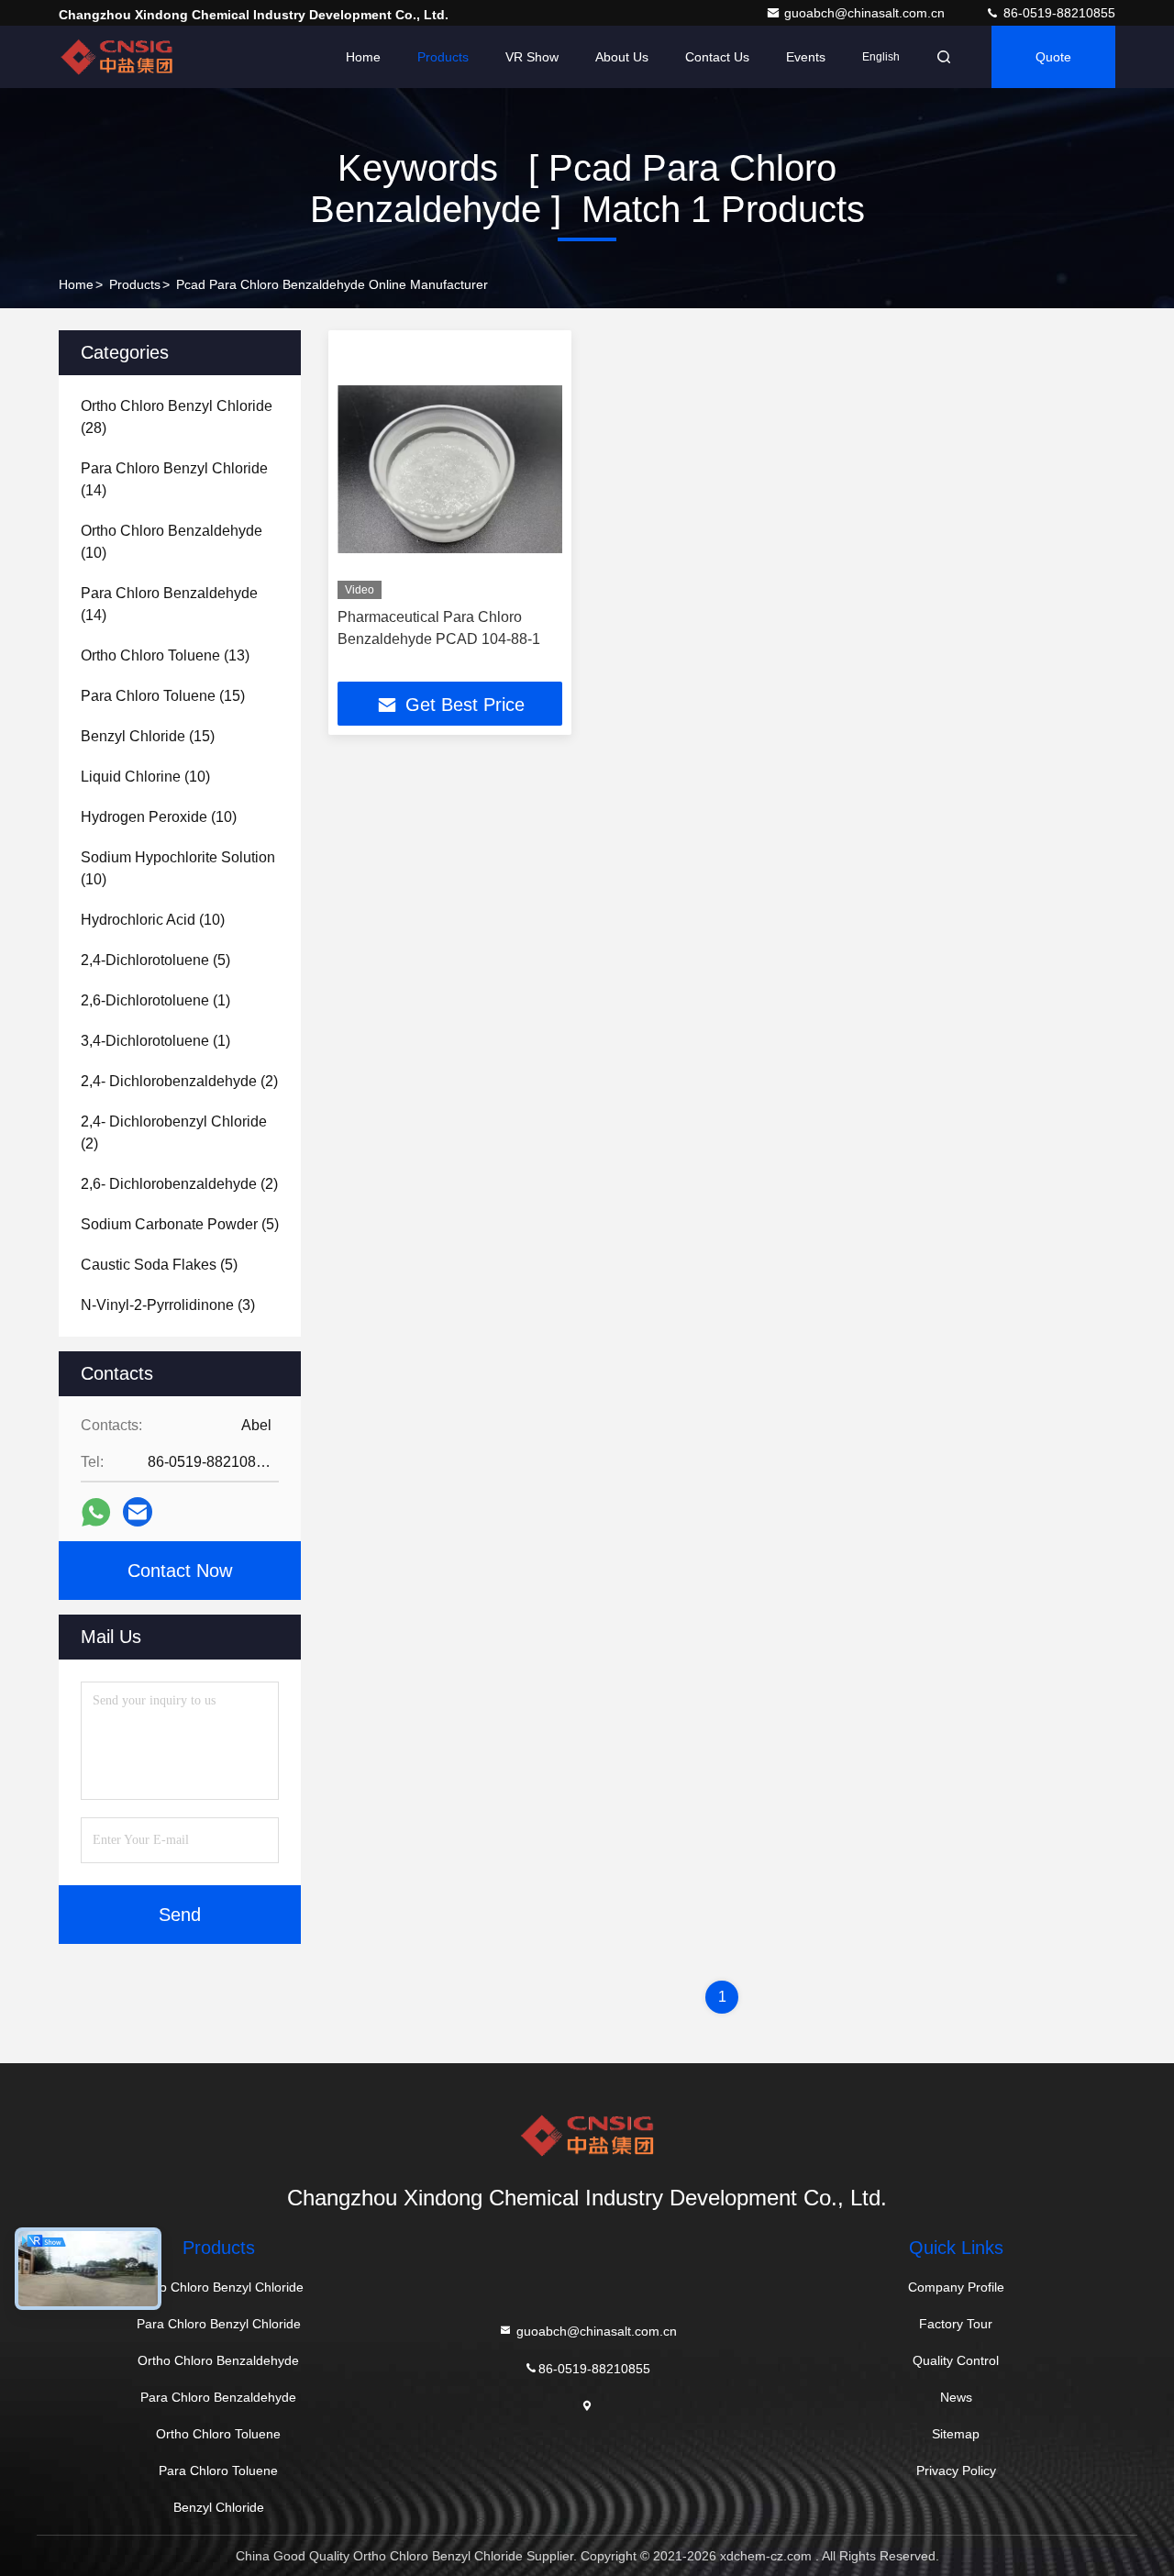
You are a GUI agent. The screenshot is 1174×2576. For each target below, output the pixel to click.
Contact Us (717, 57)
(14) (174, 479)
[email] (138, 1512)
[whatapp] (96, 1512)
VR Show (532, 57)
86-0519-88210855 (1058, 13)
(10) (172, 542)
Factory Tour (956, 2324)
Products (443, 57)
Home (363, 57)
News (956, 2397)
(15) (163, 696)
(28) (177, 417)
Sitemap (956, 2434)
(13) (165, 655)
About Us (622, 57)
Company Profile (956, 2287)
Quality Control (956, 2360)
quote (1053, 57)
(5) (155, 960)
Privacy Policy (956, 2471)
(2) (179, 1081)
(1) (155, 1000)
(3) (168, 1305)
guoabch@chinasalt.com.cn (866, 13)
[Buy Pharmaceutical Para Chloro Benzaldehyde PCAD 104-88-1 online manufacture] (450, 469)
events (806, 57)
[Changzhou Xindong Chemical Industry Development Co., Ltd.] (116, 57)
